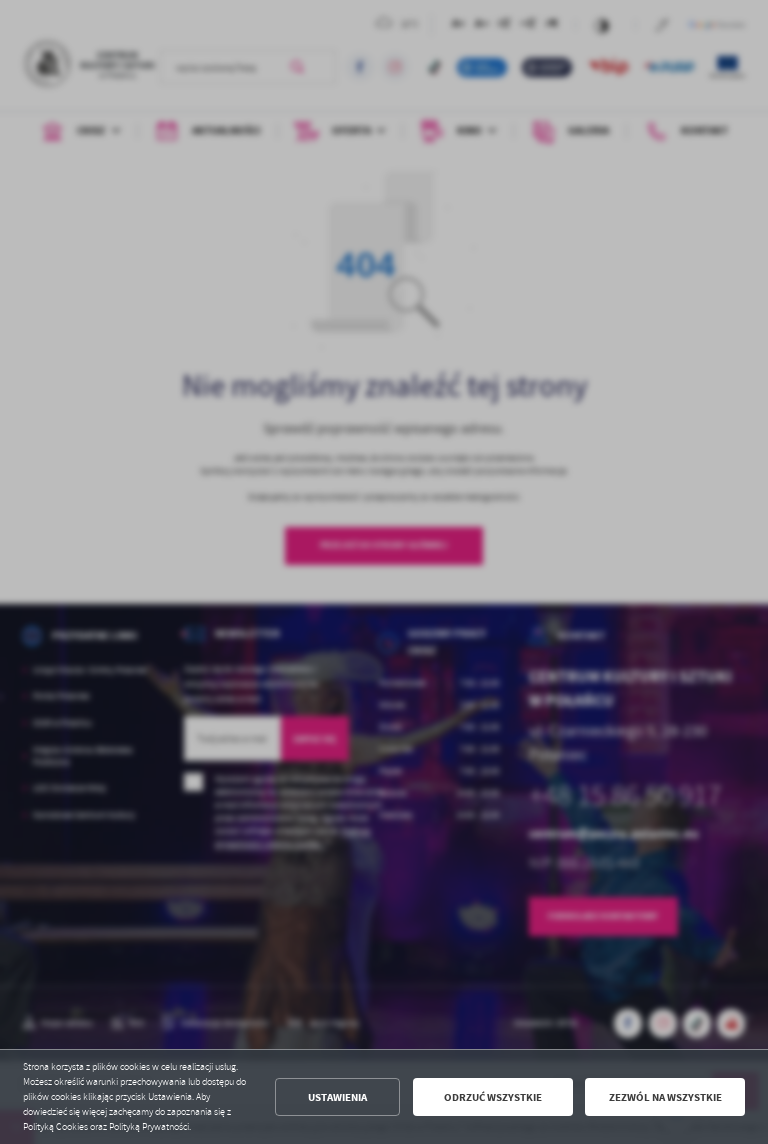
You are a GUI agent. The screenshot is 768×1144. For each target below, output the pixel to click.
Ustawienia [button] (337, 1097)
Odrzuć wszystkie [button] (493, 1097)
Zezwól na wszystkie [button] (665, 1097)
